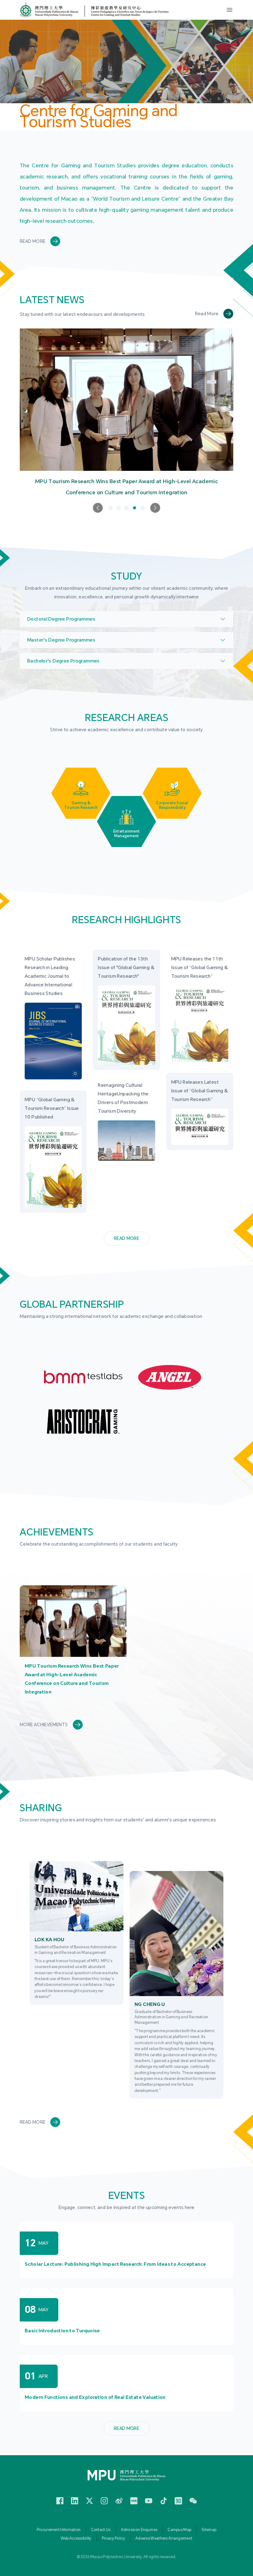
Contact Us (101, 2530)
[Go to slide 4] (135, 508)
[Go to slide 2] (118, 508)
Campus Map (179, 2530)
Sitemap (209, 2530)
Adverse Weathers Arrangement (164, 2538)
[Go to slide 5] (143, 508)
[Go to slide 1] (110, 508)
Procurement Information (59, 2530)
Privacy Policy (114, 2538)
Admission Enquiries (139, 2530)
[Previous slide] (98, 508)
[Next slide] (155, 508)
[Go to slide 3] (126, 508)
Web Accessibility (76, 2538)
